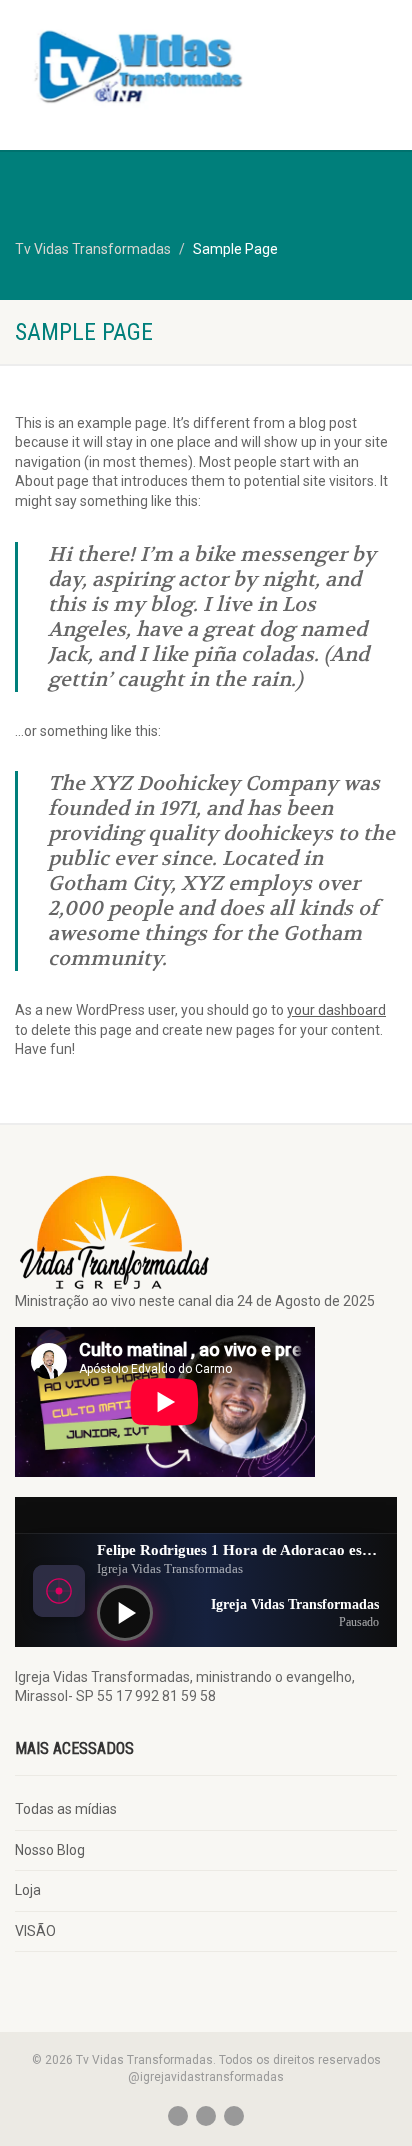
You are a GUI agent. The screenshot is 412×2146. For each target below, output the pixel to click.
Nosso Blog (50, 1850)
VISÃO (35, 1931)
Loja (28, 1890)
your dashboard (336, 1010)
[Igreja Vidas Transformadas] (137, 64)
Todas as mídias (66, 1809)
